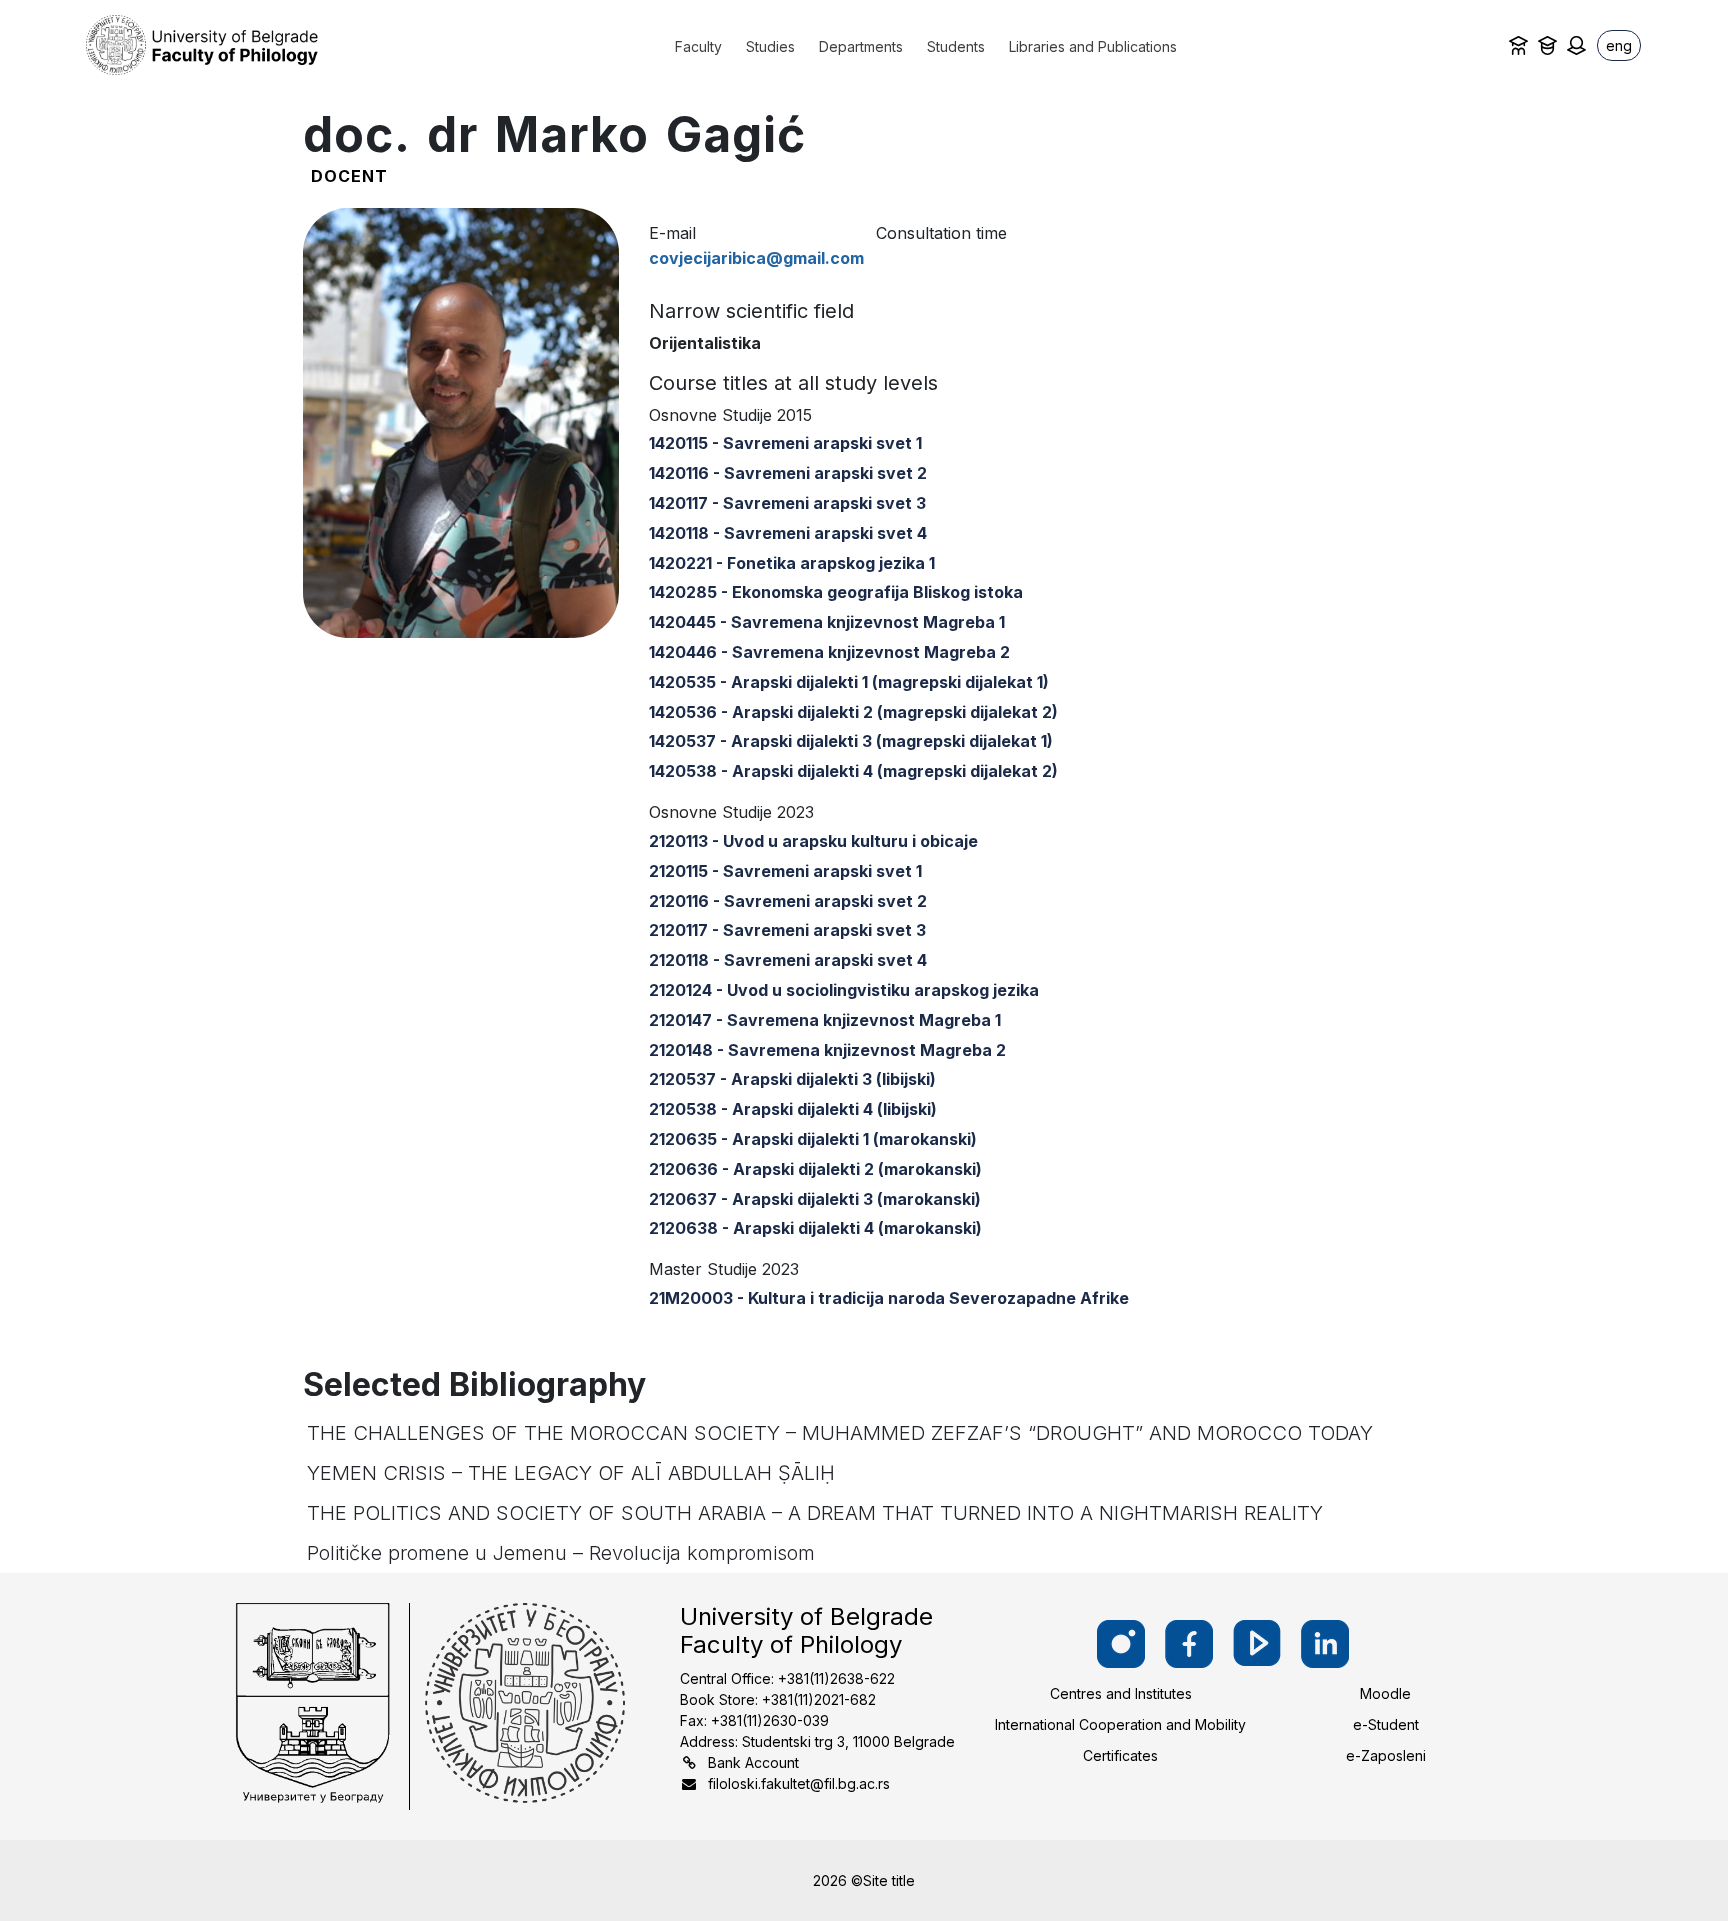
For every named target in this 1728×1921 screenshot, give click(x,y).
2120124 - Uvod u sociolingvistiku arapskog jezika (844, 990)
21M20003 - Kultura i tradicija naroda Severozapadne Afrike (889, 1298)
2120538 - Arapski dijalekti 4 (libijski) (793, 1109)
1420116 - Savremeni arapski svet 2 (788, 473)
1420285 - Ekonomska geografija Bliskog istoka (836, 592)
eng (1619, 45)
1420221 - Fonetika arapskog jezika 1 (792, 563)
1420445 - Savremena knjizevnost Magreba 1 (827, 622)
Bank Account (753, 1762)
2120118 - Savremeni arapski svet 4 (788, 960)
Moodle (1385, 1693)
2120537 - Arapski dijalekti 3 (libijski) (792, 1079)
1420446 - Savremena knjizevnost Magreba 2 (829, 652)
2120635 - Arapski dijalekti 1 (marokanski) (813, 1139)
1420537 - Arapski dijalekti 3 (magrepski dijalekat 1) (851, 741)
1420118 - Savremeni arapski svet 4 (788, 533)
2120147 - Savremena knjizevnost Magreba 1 (825, 1020)
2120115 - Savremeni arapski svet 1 (785, 871)
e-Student (1386, 1724)
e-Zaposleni (1386, 1755)
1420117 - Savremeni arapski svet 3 (787, 503)
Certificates (1120, 1755)
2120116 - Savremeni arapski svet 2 (788, 901)
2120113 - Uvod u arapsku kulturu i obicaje (813, 841)
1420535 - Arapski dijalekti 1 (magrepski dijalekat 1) (849, 682)
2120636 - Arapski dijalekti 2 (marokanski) (815, 1169)
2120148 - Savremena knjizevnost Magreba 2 (827, 1050)
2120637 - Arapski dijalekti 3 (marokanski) (815, 1199)
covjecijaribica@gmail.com (756, 258)
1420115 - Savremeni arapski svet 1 (785, 443)
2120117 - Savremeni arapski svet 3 (787, 930)
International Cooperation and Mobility (1120, 1724)
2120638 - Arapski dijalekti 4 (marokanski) (815, 1228)
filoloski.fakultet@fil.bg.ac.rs (799, 1783)
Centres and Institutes (1121, 1693)
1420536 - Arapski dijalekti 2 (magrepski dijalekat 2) (853, 712)
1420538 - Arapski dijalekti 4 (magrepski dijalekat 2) (853, 771)
